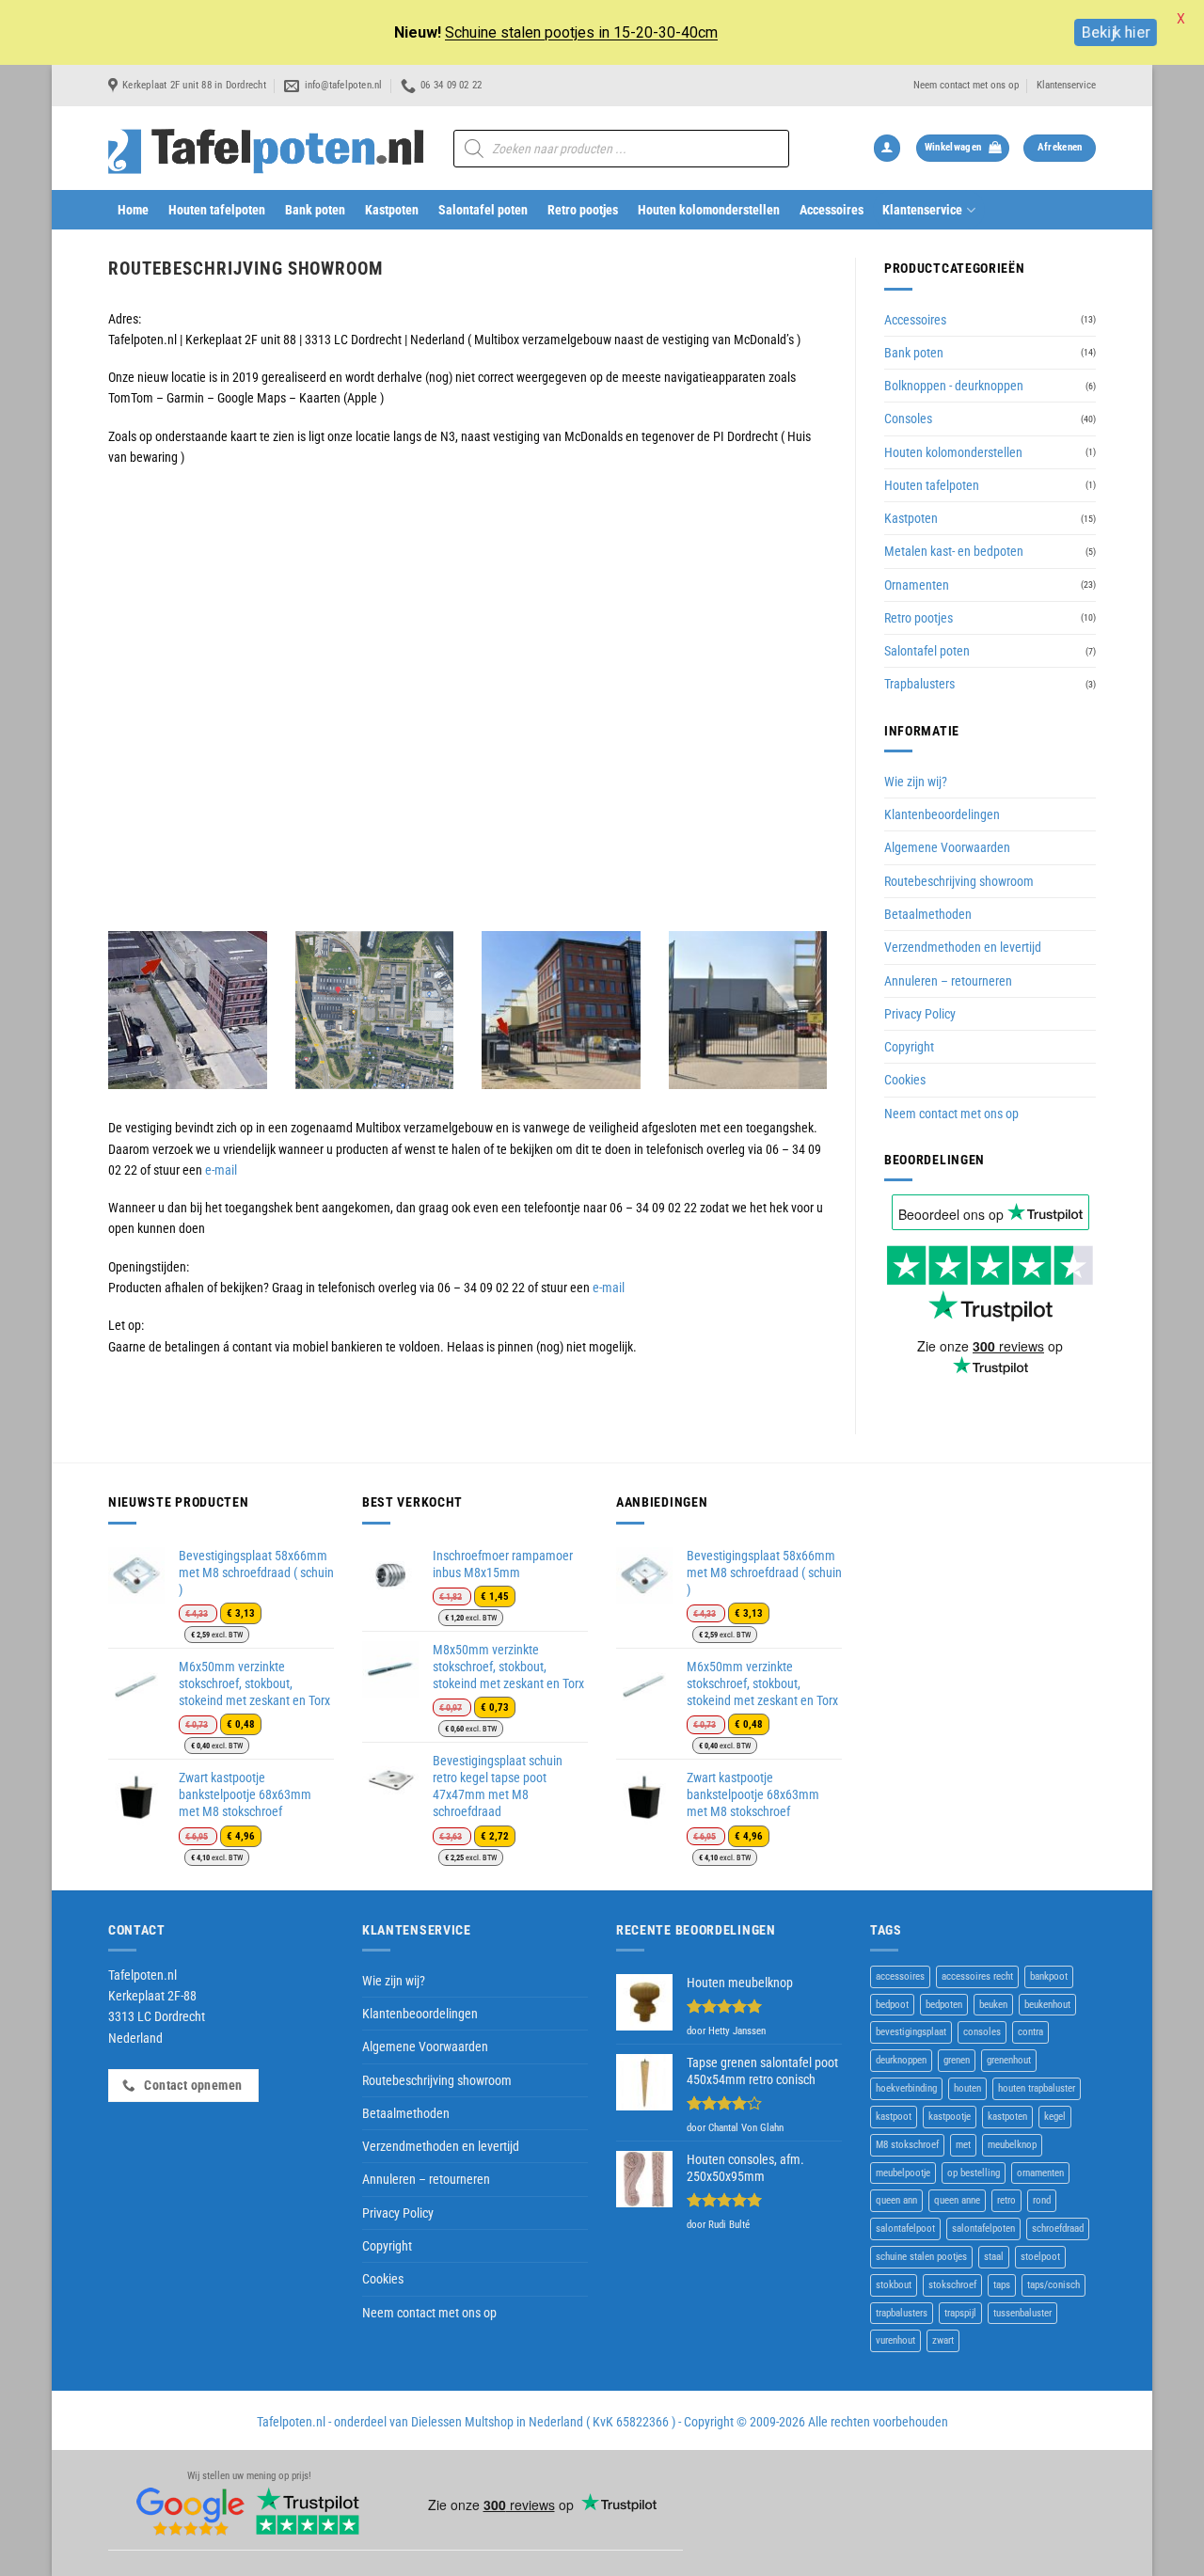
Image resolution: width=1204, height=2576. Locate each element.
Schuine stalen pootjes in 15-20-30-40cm (581, 32)
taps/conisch (1053, 2285)
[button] (887, 148)
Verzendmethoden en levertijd (963, 947)
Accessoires (832, 210)
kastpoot (894, 2117)
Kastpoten (392, 210)
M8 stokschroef (907, 2145)
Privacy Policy (920, 1014)
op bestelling (974, 2173)
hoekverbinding (906, 2088)
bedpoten (944, 2005)
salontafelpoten (983, 2228)
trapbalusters (902, 2313)
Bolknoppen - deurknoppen (954, 386)
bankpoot (1049, 1976)
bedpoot (892, 2005)
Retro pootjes (583, 210)
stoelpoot (1040, 2257)
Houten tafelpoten (217, 210)
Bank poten (315, 210)
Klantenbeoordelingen (942, 814)
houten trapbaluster (1037, 2088)
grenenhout (1009, 2060)
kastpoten (1007, 2117)
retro (1006, 2200)
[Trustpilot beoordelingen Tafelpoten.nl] (990, 1282)
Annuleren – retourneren (948, 981)
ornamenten (1040, 2173)
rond (1042, 2200)
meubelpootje (903, 2173)
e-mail (221, 1170)
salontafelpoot (905, 2228)
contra (1030, 2032)
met (963, 2145)
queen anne (957, 2200)
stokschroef (952, 2285)
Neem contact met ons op (966, 85)
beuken (993, 2005)
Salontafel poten (483, 210)
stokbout (894, 2285)
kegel (1055, 2117)
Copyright (909, 1047)
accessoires (900, 1976)
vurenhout (895, 2340)
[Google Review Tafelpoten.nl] (191, 2511)
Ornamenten (917, 585)
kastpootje (950, 2117)
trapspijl (960, 2313)
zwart (943, 2340)
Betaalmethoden (928, 914)
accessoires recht (977, 1976)
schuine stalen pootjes (921, 2257)
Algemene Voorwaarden (947, 847)
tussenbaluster (1022, 2313)
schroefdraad (1058, 2228)
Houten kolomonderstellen (709, 210)
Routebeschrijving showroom (959, 881)
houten (967, 2088)
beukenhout (1047, 2005)
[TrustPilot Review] (308, 2511)
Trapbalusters (919, 684)
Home (133, 210)
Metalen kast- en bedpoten (954, 551)
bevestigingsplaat (911, 2032)
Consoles (908, 419)
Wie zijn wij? (916, 782)
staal (994, 2257)
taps (1002, 2285)
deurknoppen (901, 2060)
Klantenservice (1066, 85)
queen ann (896, 2200)
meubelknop (1012, 2145)
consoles (982, 2032)
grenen (957, 2060)
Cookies (905, 1080)
